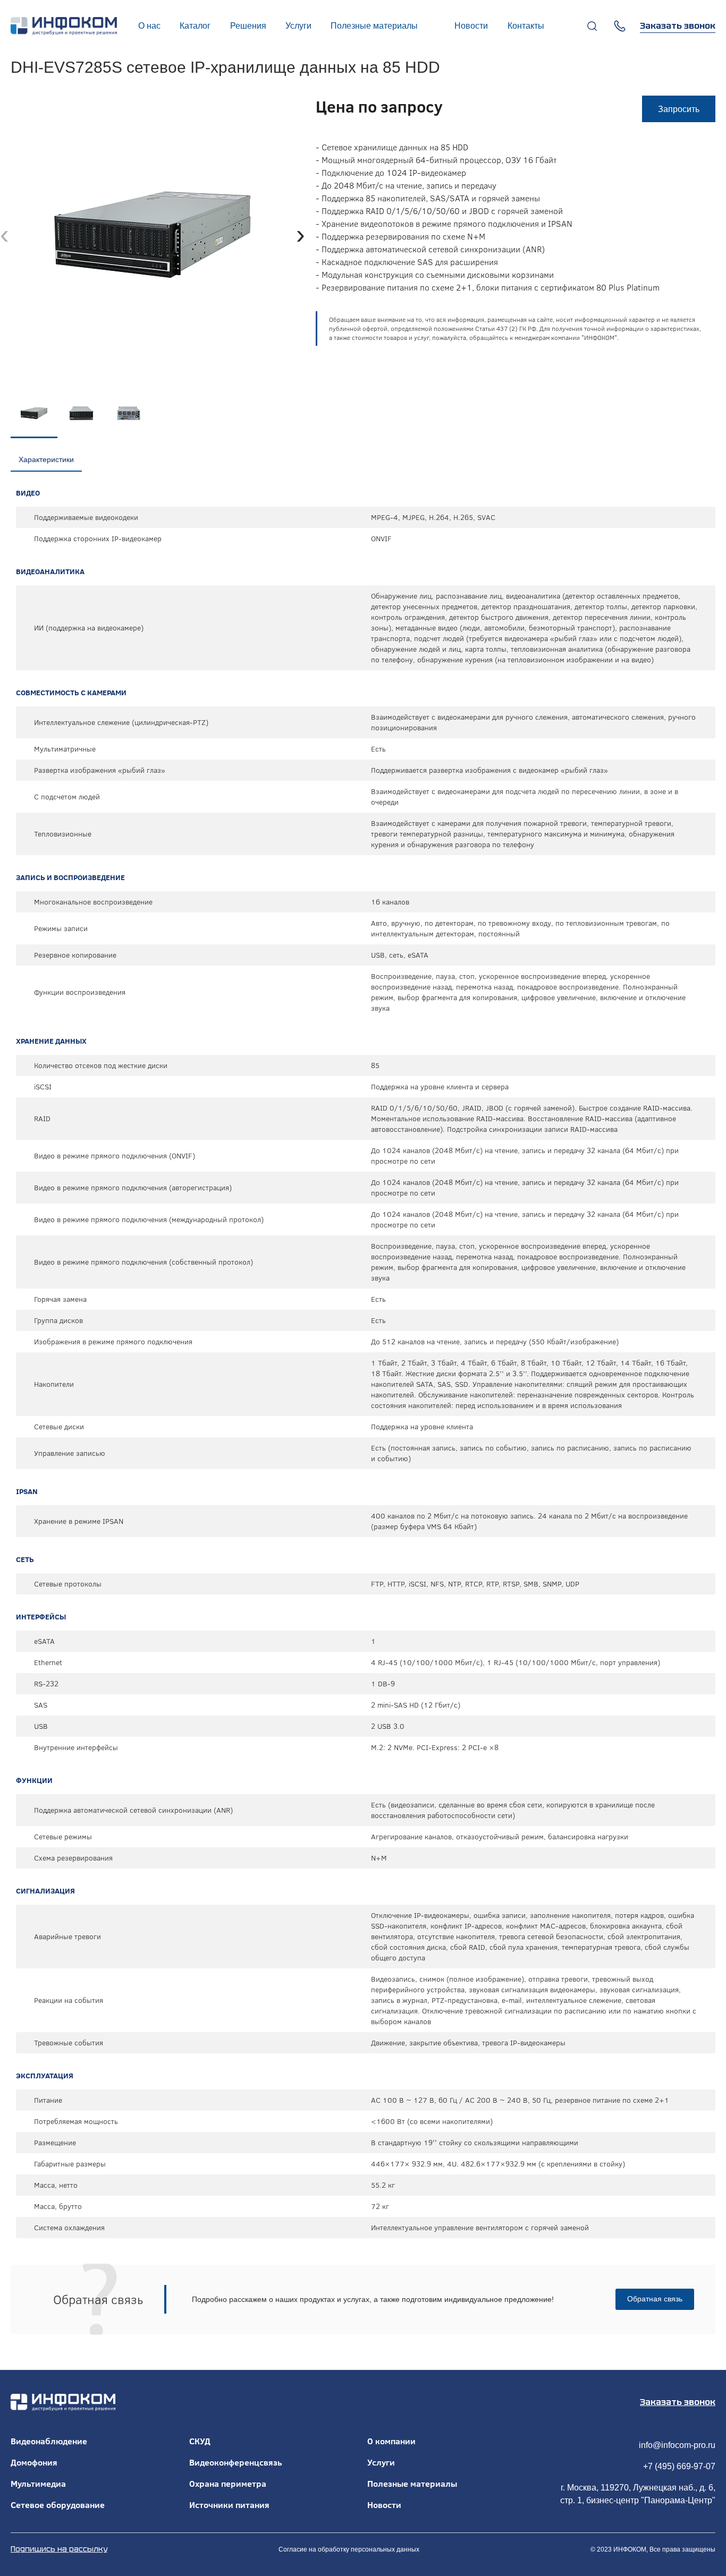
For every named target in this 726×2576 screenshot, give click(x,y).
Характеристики (46, 459)
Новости (384, 2505)
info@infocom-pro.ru (677, 2445)
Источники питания (229, 2505)
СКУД (200, 2441)
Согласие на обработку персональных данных (349, 2549)
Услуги (381, 2462)
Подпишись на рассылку (59, 2549)
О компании (391, 2441)
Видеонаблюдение (49, 2441)
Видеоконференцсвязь (236, 2462)
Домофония (34, 2462)
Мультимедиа (38, 2484)
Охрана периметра (228, 2484)
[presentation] (5, 234)
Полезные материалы (412, 2484)
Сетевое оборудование (58, 2505)
